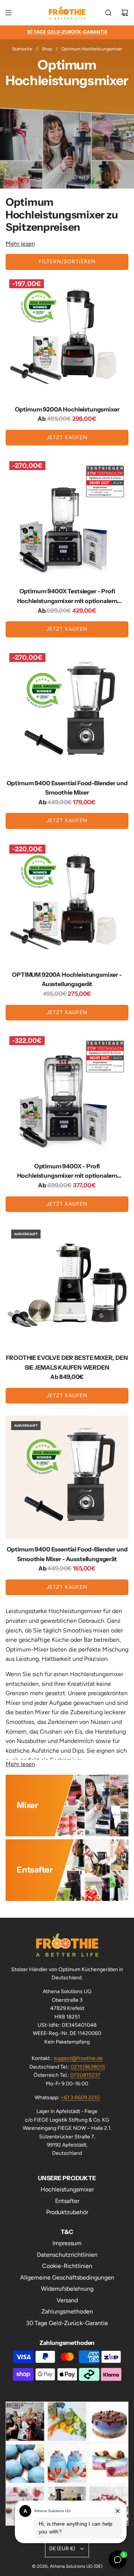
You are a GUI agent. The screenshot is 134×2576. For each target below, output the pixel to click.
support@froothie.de (78, 2058)
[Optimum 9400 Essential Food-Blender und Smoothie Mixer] (67, 711)
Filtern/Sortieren (67, 262)
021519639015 (88, 2067)
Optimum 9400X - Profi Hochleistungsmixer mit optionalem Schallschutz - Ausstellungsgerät (67, 1172)
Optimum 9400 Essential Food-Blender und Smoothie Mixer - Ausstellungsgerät (67, 1554)
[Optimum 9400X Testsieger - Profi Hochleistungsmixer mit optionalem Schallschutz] (67, 519)
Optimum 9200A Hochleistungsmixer (67, 409)
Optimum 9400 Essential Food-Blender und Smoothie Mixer (67, 788)
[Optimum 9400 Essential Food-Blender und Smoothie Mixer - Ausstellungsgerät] (67, 1477)
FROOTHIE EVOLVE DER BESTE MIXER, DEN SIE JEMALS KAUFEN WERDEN (67, 1362)
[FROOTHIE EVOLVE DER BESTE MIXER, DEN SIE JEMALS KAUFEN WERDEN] (67, 1286)
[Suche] (108, 13)
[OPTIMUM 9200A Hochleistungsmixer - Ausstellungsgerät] (67, 902)
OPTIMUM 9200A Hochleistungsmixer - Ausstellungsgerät (67, 979)
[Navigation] (8, 13)
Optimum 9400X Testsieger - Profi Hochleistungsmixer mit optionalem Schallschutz (67, 596)
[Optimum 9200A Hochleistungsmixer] (67, 337)
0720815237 (85, 2075)
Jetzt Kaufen (67, 437)
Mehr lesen (20, 244)
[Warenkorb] (125, 13)
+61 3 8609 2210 (80, 2098)
